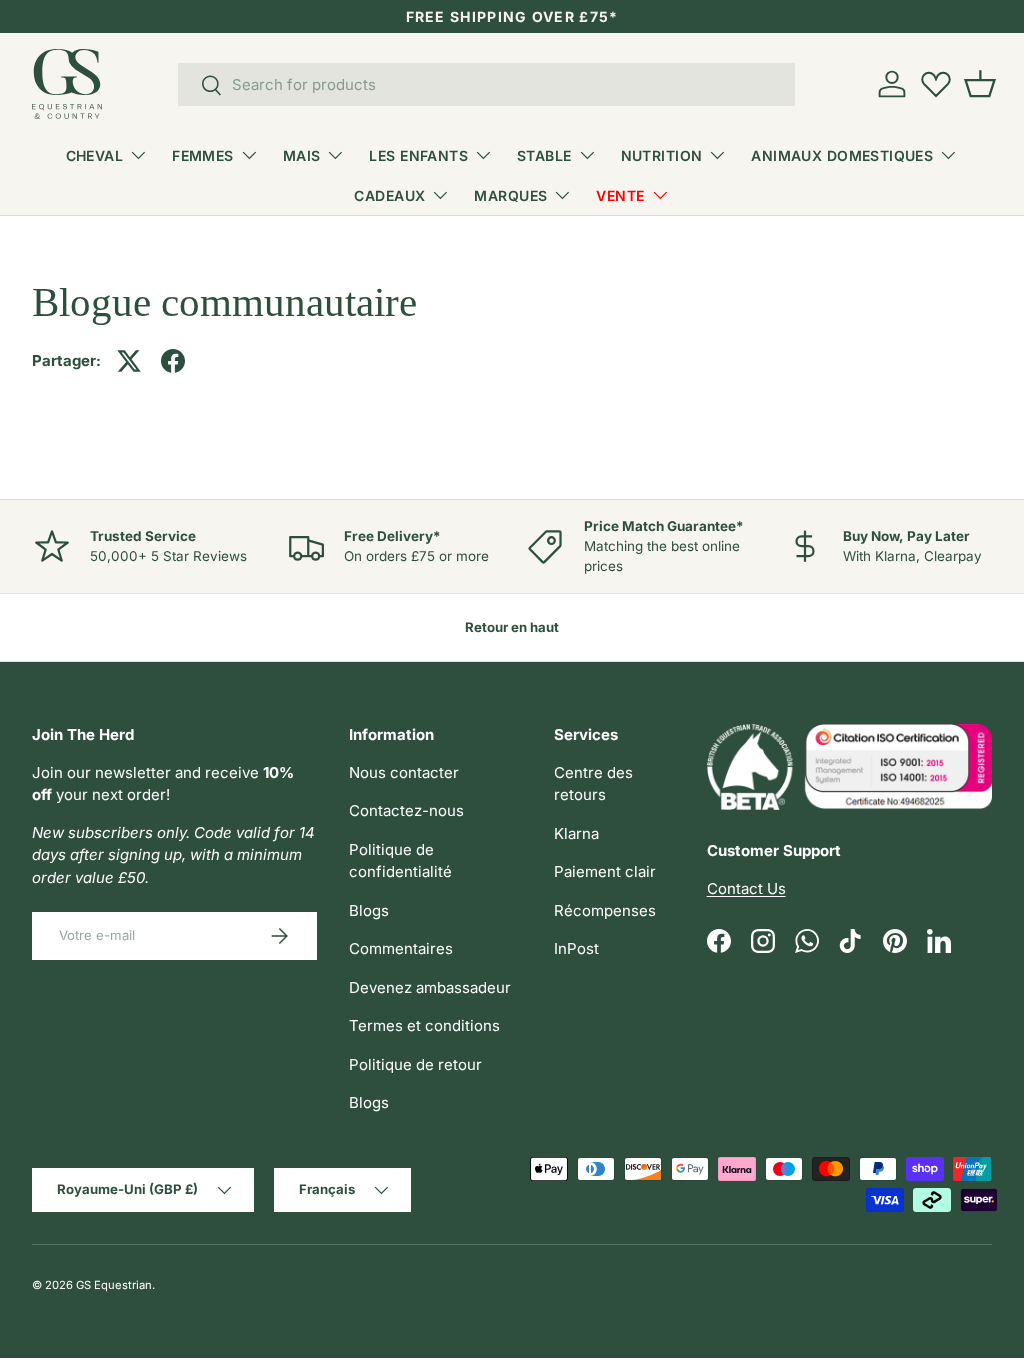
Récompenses (605, 910)
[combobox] (486, 84)
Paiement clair (605, 871)
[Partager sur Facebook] (173, 361)
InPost (576, 948)
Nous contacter (404, 772)
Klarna (576, 833)
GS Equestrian (114, 1285)
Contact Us (746, 888)
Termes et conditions (424, 1025)
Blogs (369, 910)
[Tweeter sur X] (129, 361)
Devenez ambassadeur (430, 987)
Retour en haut (512, 627)
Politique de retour (415, 1064)
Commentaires (401, 948)
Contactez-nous (406, 810)
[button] (980, 84)
